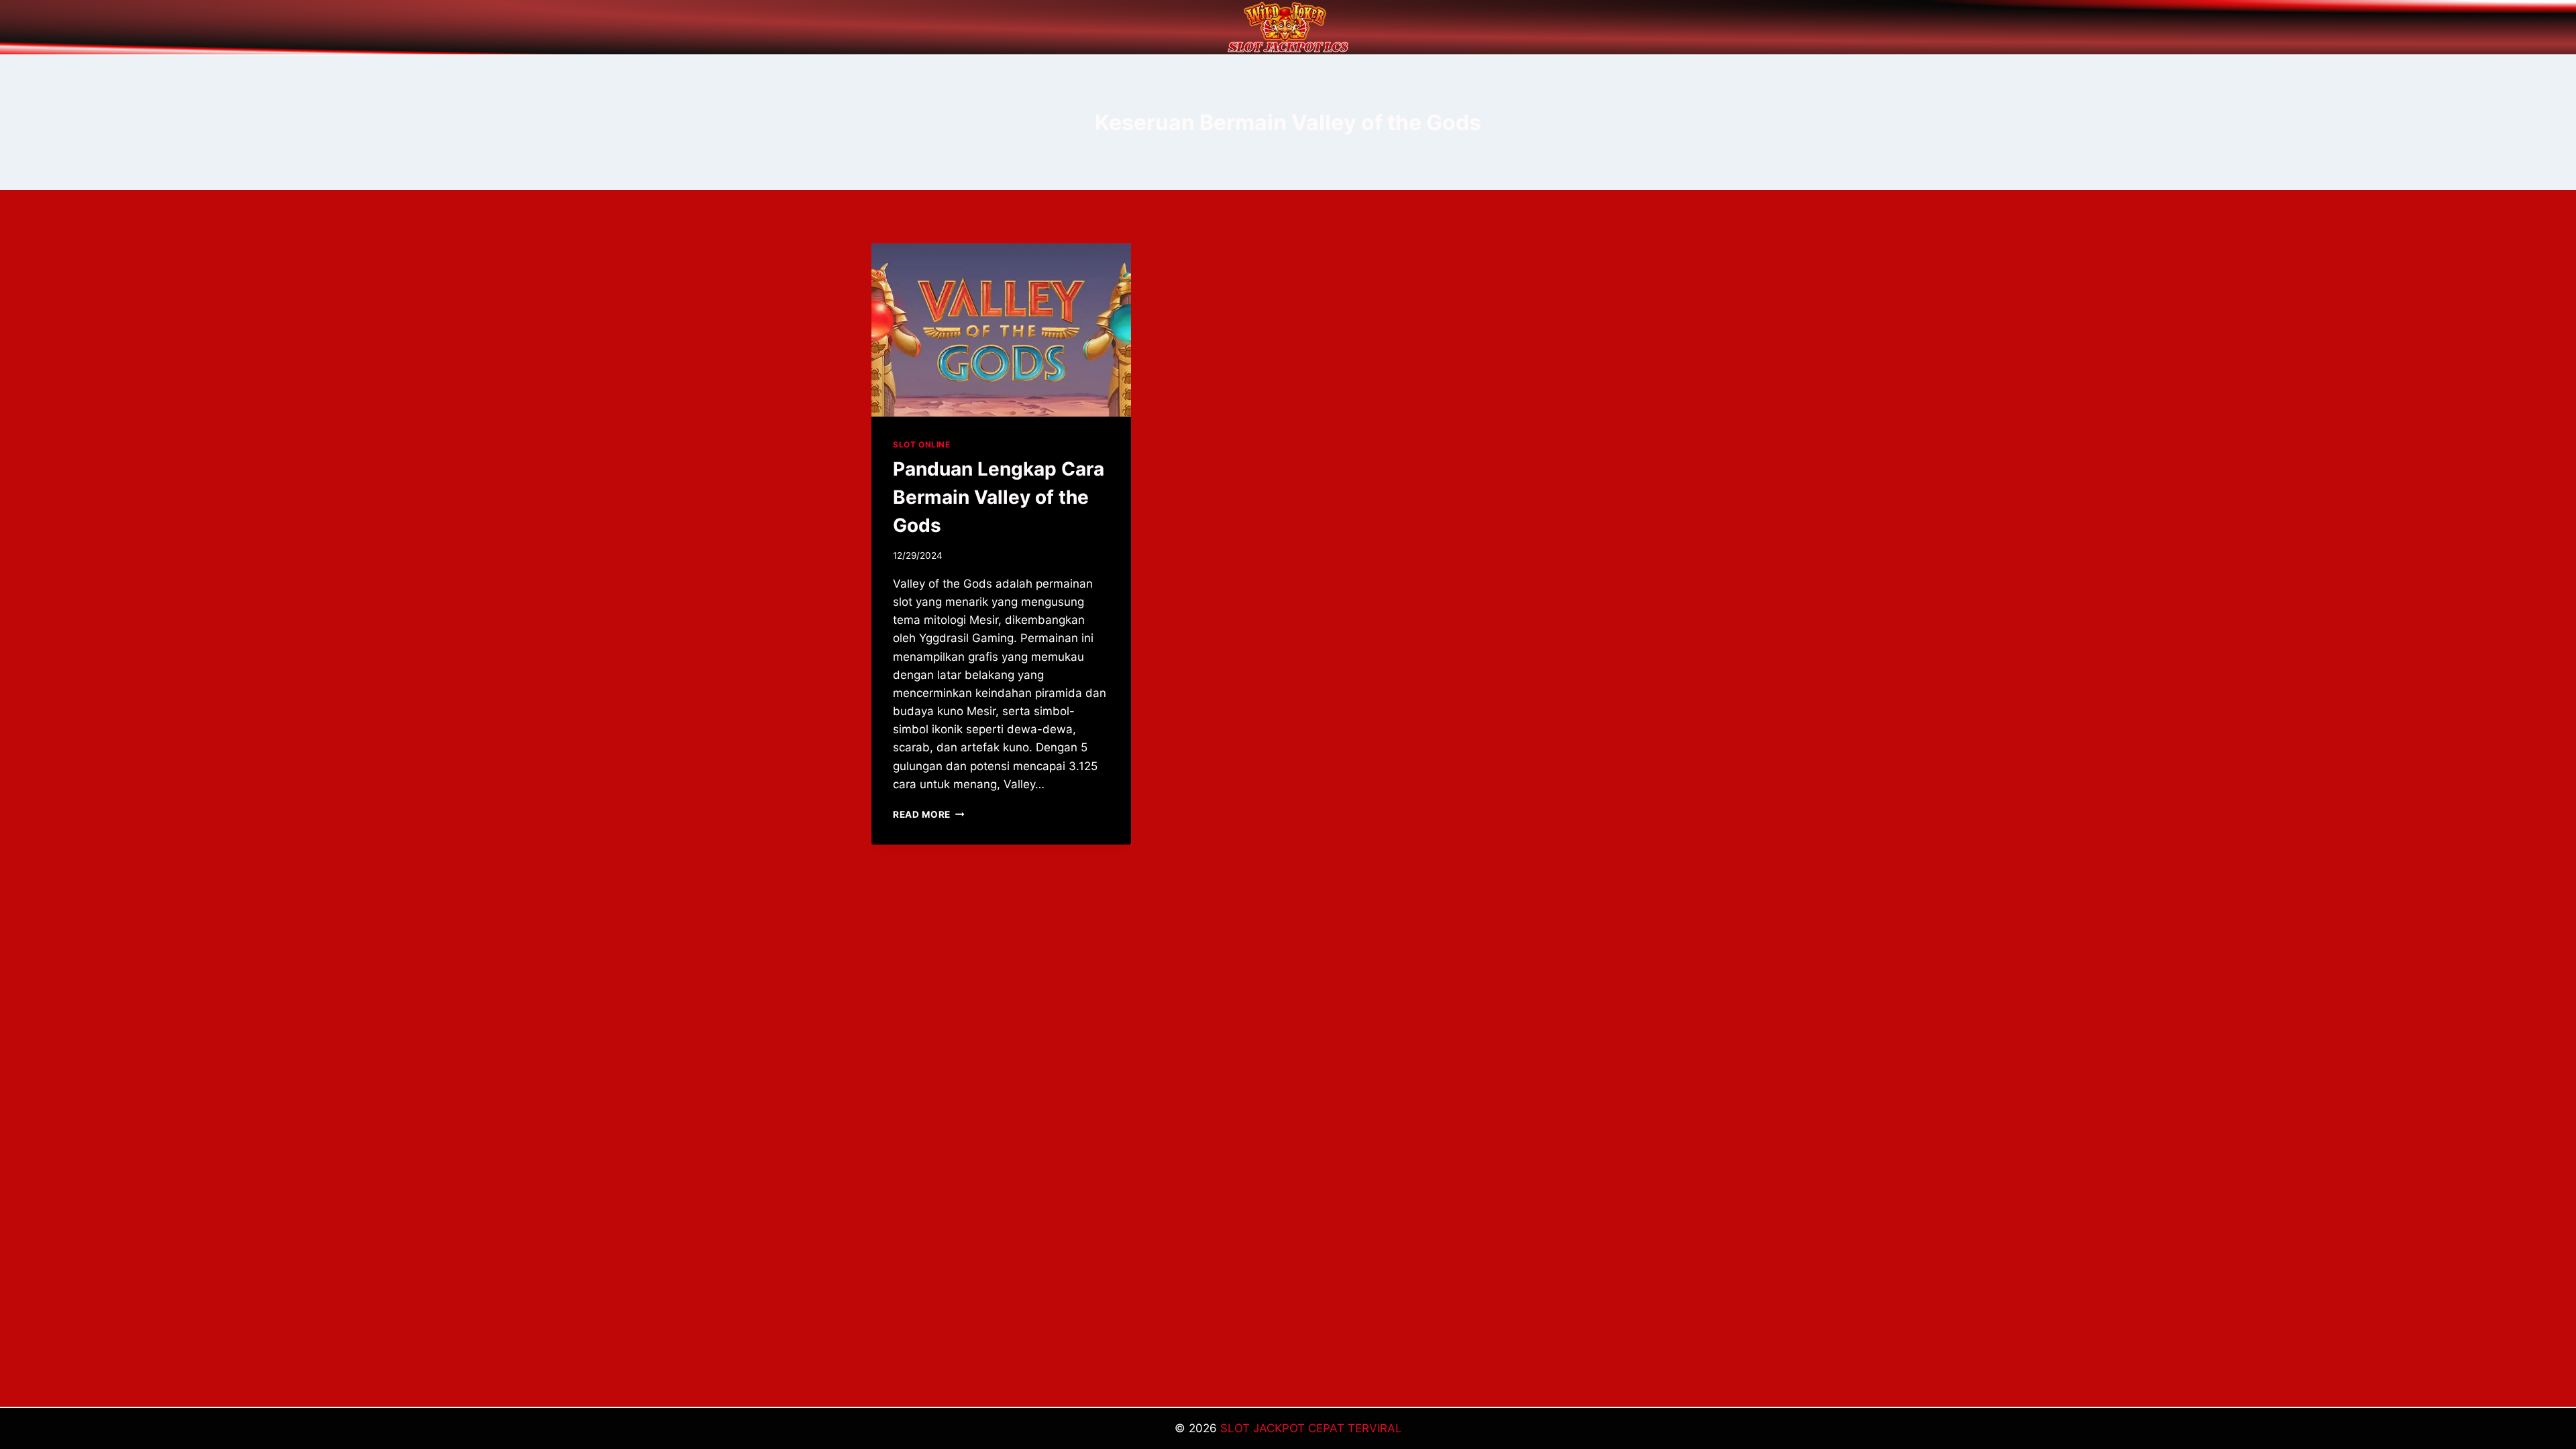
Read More (929, 814)
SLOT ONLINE (922, 444)
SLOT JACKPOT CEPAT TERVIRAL (1311, 1428)
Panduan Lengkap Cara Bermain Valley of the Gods (999, 497)
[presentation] (1001, 330)
